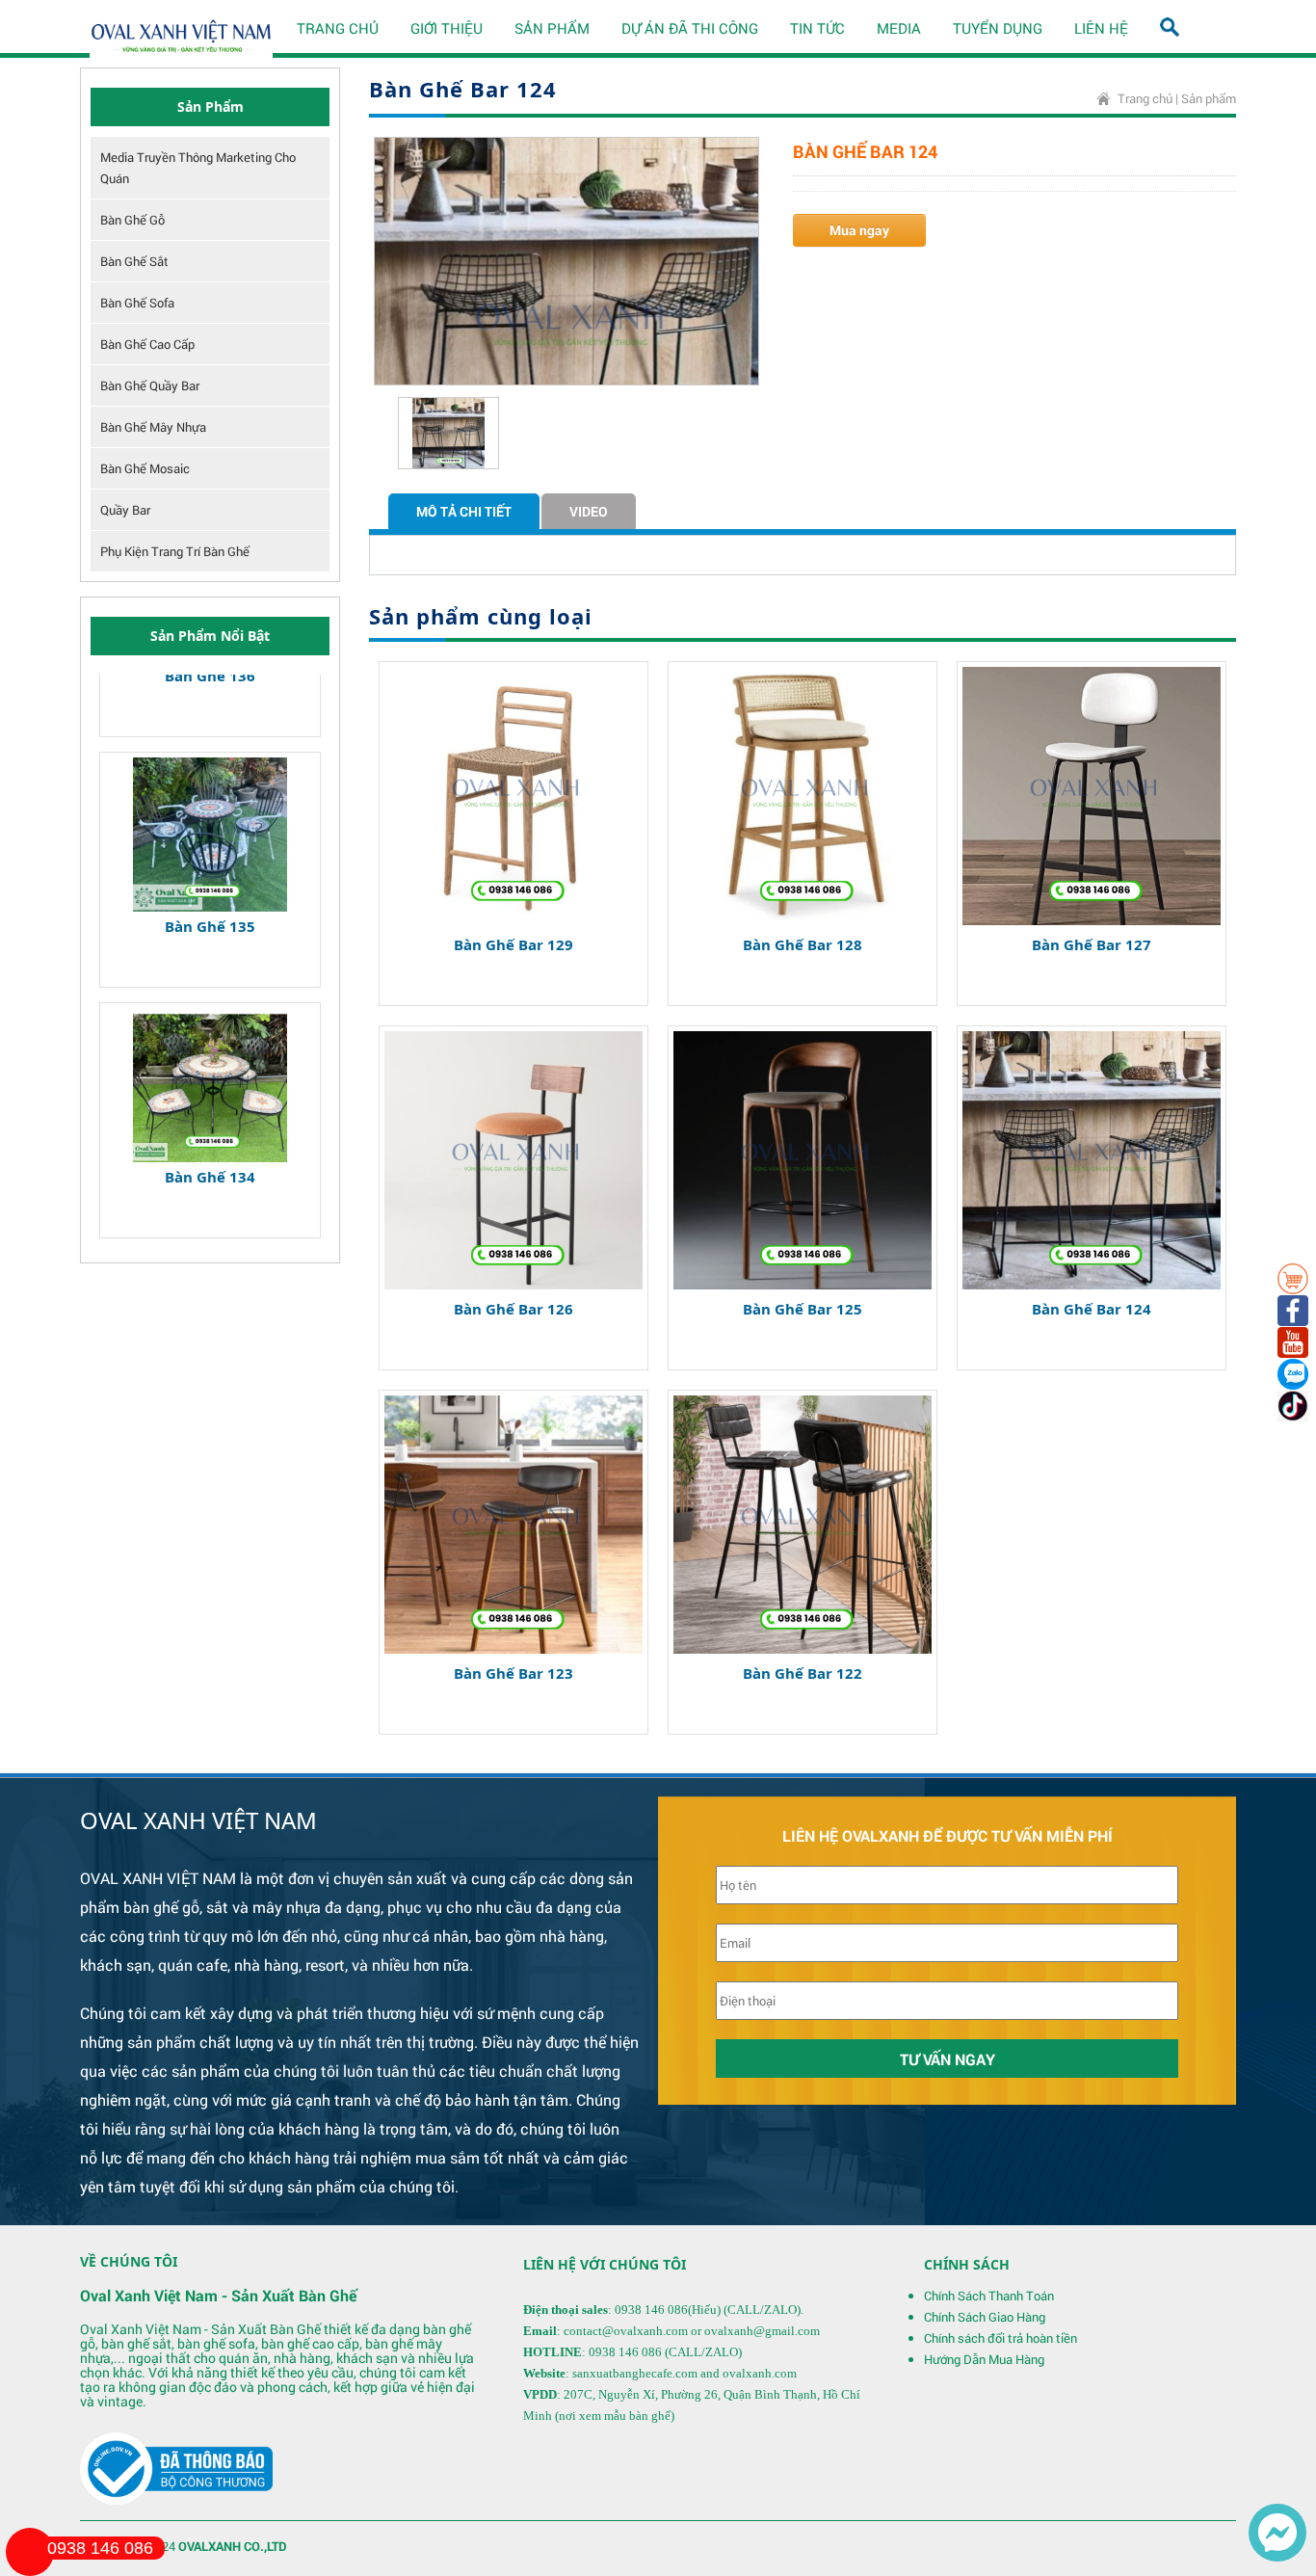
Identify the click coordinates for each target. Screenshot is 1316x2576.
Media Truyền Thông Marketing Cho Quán (198, 168)
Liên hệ (1101, 28)
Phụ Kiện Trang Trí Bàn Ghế (175, 551)
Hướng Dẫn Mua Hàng (984, 2359)
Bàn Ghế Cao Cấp (147, 344)
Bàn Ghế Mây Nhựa (153, 427)
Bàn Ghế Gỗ (132, 220)
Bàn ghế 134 (210, 1117)
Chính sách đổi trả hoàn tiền (1000, 2338)
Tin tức (817, 28)
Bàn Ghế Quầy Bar (150, 385)
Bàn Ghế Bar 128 (803, 944)
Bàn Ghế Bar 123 (513, 1673)
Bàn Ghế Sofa (137, 303)
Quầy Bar (125, 510)
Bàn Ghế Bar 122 (803, 1673)
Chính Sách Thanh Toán (989, 2296)
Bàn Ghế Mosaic (145, 468)
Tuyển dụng (998, 28)
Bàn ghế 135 (210, 866)
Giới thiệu (447, 28)
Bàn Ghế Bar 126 (513, 1309)
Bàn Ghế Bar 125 (803, 1309)
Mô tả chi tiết (464, 511)
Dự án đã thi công (690, 28)
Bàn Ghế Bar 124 (1092, 1309)
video (589, 511)
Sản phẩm (552, 28)
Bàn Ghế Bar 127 (1092, 944)
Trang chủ (338, 28)
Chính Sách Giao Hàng (985, 2317)
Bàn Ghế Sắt (134, 261)
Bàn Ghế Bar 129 (513, 944)
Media (899, 28)
